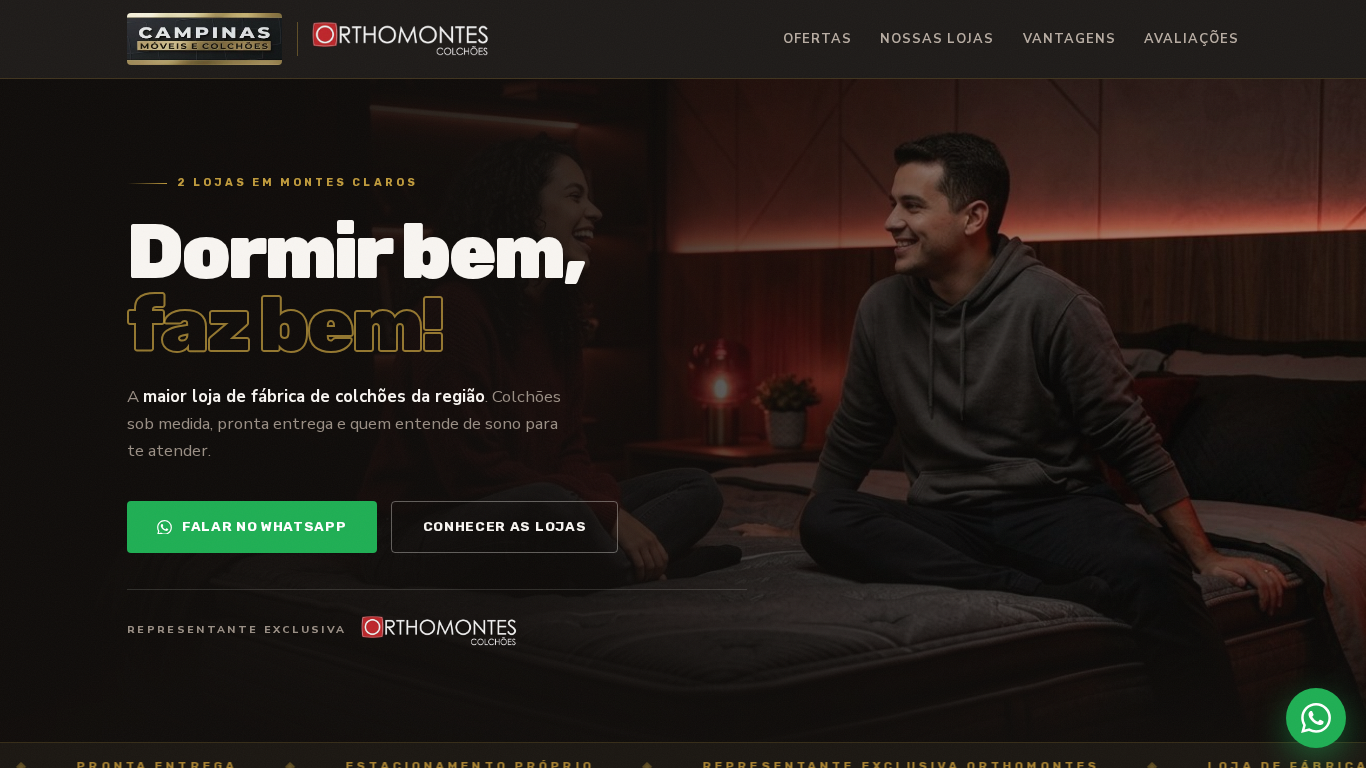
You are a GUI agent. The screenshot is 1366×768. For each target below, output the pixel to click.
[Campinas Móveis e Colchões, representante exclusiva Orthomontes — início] (308, 39)
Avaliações (1191, 39)
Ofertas (817, 39)
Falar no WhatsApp (264, 526)
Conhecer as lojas (505, 526)
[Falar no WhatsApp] (1316, 718)
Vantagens (1069, 39)
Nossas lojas (937, 39)
